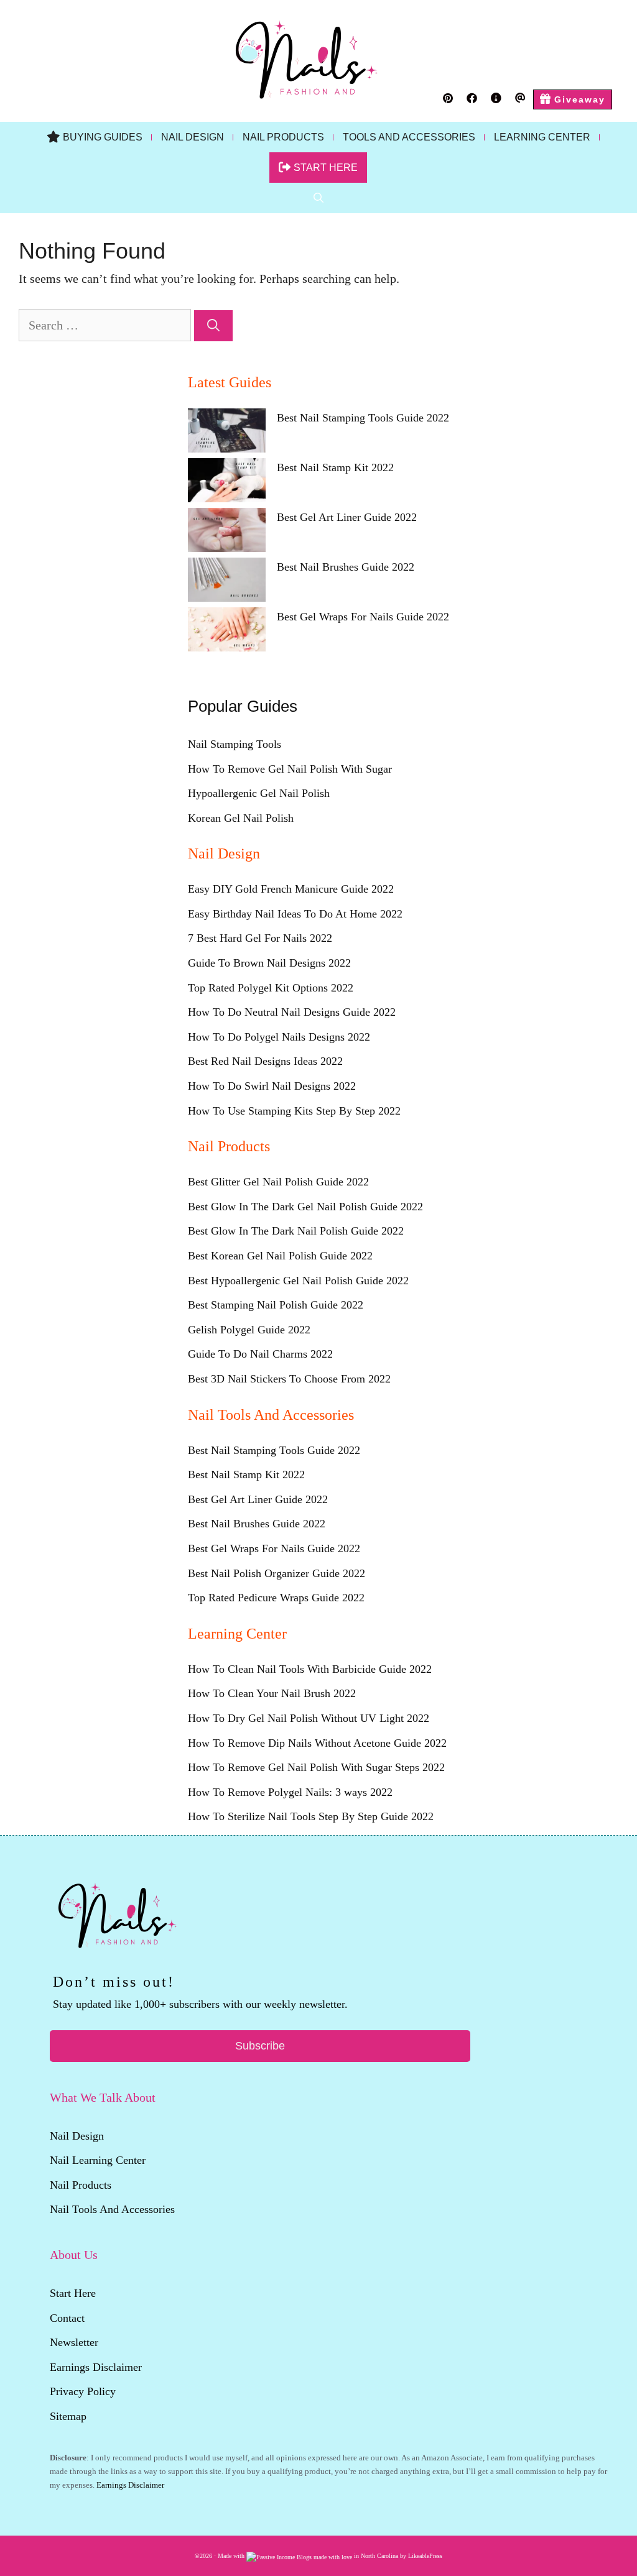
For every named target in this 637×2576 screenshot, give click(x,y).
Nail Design (193, 137)
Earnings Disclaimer (96, 2367)
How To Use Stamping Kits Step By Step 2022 (294, 1111)
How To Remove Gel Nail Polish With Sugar (290, 769)
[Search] (213, 326)
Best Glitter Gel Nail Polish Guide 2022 (278, 1182)
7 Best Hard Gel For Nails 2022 (260, 938)
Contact (67, 2318)
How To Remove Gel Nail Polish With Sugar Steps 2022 (316, 1767)
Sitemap (68, 2416)
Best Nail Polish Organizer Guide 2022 (277, 1573)
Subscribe (260, 2046)
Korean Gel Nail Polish (241, 818)
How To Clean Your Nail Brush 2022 (272, 1693)
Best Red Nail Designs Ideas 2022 (265, 1061)
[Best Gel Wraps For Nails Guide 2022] (227, 632)
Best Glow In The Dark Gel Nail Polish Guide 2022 (305, 1207)
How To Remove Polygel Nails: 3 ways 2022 (290, 1792)
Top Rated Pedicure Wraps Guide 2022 (276, 1598)
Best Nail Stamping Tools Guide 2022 (363, 418)
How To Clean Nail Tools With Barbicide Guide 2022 (310, 1669)
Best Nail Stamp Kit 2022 (335, 467)
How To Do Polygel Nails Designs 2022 (279, 1037)
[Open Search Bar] (318, 198)
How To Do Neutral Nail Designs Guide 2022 (292, 1012)
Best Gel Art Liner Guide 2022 (347, 517)
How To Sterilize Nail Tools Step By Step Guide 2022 (311, 1816)
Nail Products (283, 137)
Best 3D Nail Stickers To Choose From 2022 (289, 1379)
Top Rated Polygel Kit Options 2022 (271, 988)
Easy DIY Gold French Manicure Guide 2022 (291, 889)
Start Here (73, 2293)
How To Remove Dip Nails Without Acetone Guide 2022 (317, 1743)
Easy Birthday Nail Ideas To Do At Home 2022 (295, 914)
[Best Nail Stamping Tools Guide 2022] (227, 433)
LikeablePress (425, 2556)
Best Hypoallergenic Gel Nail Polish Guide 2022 (298, 1281)
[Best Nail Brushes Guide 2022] (227, 582)
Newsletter (76, 2342)
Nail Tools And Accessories (112, 2209)
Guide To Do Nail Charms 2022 (260, 1354)
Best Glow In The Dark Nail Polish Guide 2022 (296, 1231)
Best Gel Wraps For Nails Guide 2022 (363, 617)
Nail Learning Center (98, 2160)
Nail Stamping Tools (235, 744)
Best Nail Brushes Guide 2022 (346, 567)
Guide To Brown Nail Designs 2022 (269, 963)
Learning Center (542, 137)
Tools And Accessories (409, 137)
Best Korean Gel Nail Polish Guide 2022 (280, 1256)
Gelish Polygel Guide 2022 (249, 1330)
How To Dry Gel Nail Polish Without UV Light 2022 (309, 1718)
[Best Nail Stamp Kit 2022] (227, 483)
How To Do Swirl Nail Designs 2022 (272, 1086)
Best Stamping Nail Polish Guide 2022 (276, 1305)
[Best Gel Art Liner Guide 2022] (227, 533)
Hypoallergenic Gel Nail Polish (259, 793)
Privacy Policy (83, 2391)
